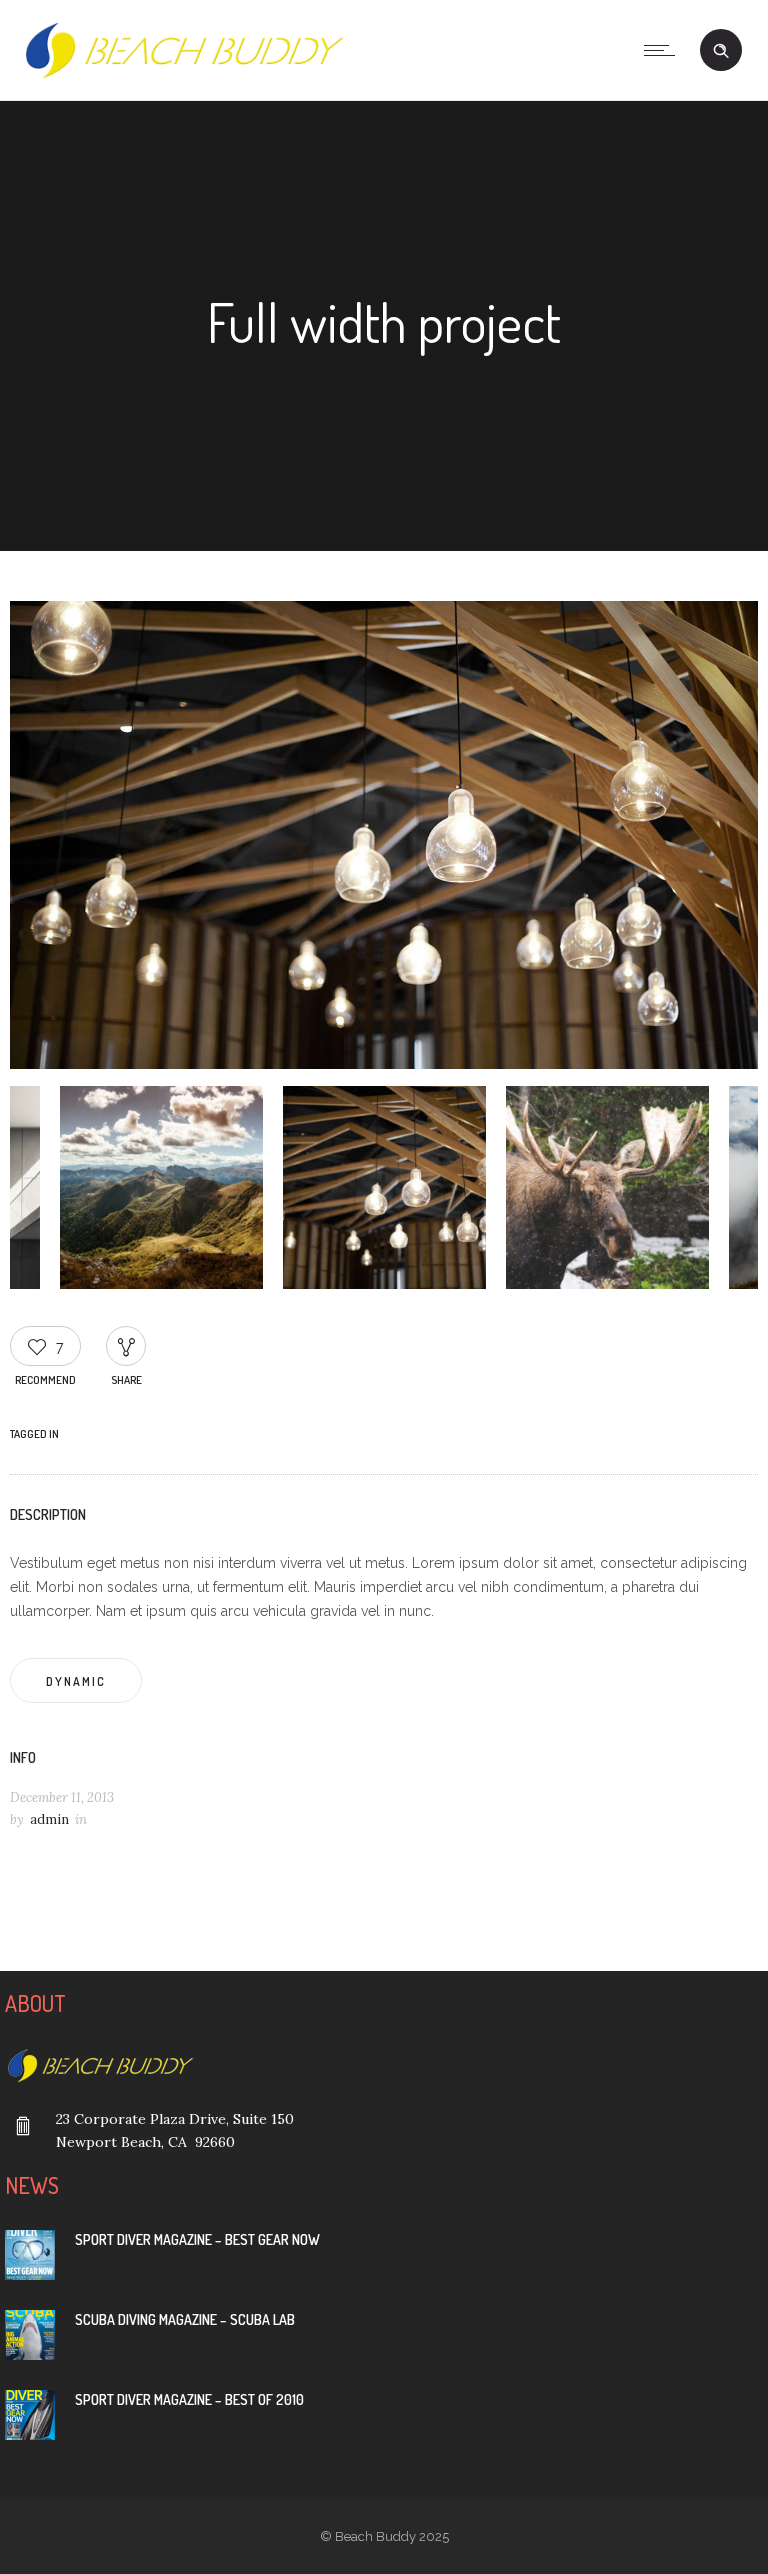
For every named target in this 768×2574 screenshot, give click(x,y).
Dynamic (76, 1681)
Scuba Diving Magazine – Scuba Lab (185, 2319)
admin (49, 1819)
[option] (384, 838)
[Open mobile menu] (664, 50)
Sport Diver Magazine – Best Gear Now (197, 2239)
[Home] (183, 75)
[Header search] (721, 51)
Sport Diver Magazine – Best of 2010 (189, 2399)
